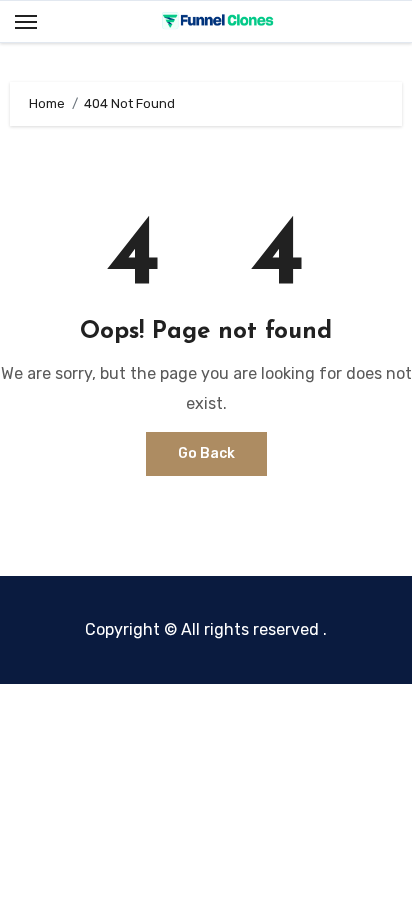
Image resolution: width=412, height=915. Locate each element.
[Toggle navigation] (26, 22)
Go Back (206, 453)
